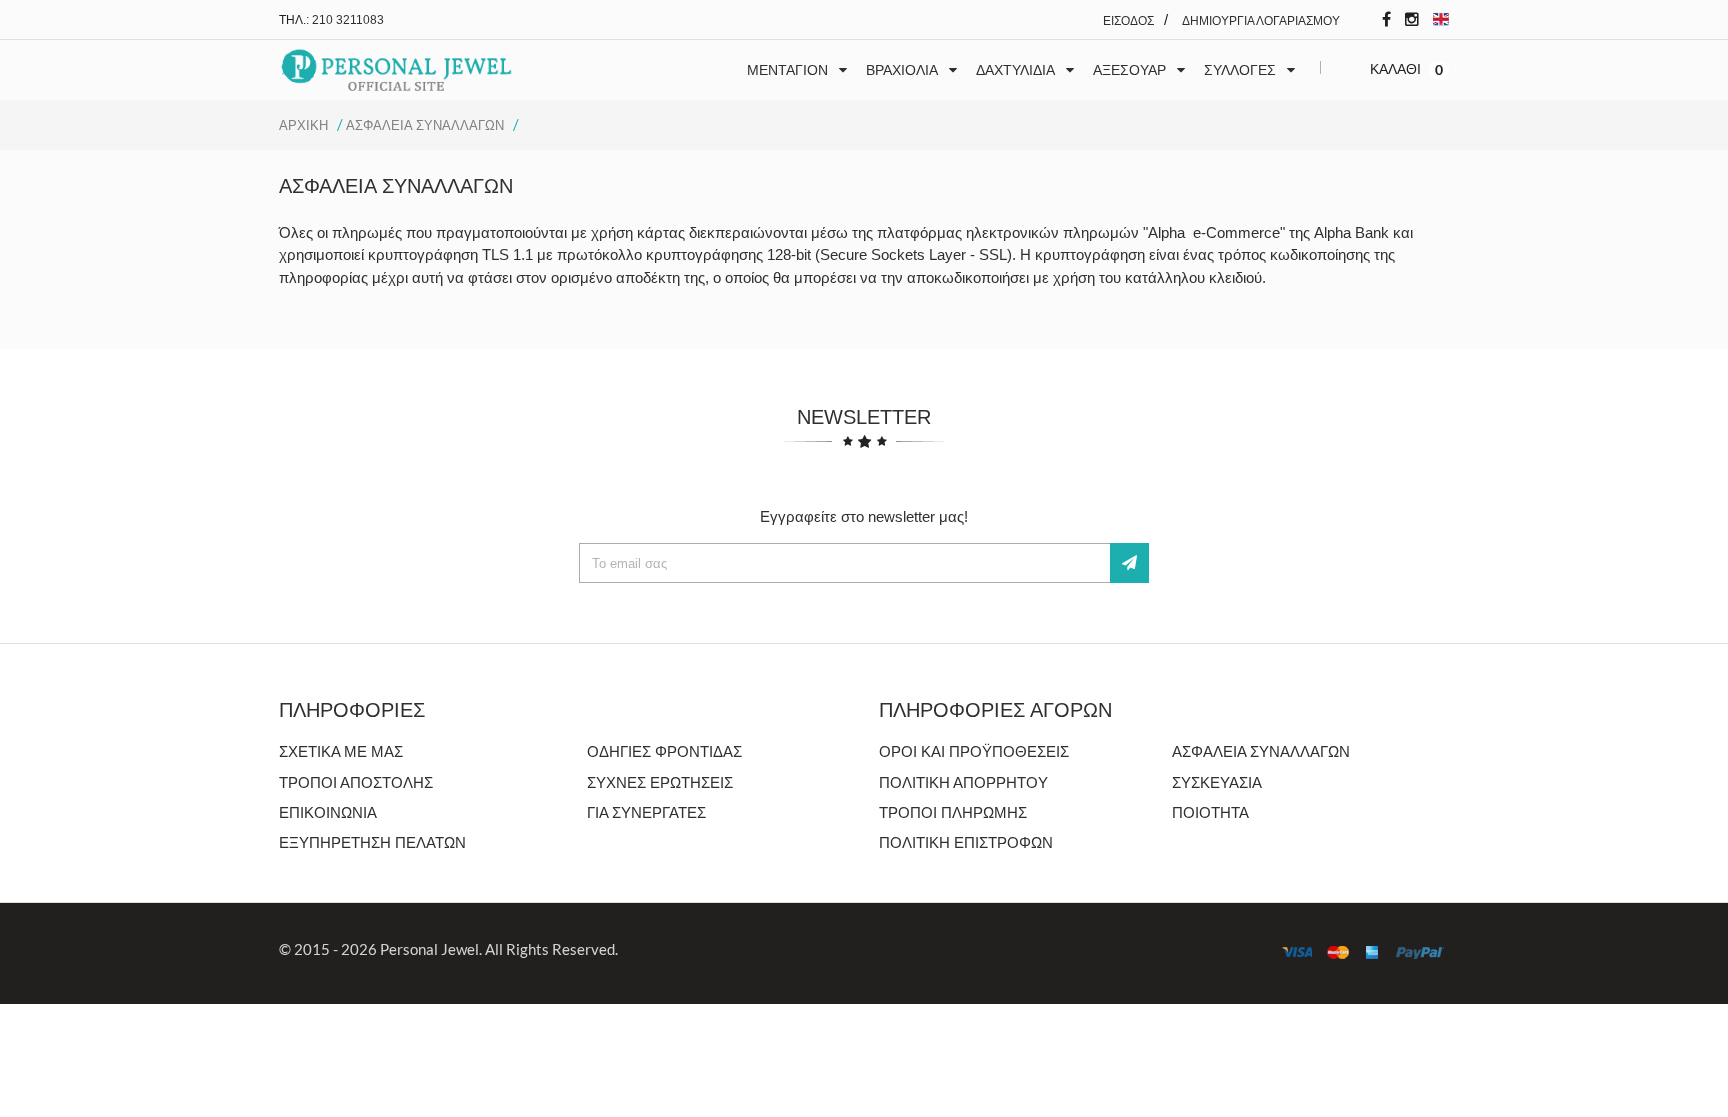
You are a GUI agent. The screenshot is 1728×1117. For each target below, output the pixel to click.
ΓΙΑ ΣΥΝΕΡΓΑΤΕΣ (646, 812)
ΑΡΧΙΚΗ (303, 125)
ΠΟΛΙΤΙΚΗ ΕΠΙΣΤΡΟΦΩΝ (966, 842)
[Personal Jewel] (396, 70)
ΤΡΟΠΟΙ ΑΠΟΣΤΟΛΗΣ (356, 782)
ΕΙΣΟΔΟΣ (1128, 21)
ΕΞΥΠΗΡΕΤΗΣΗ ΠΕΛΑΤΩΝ (372, 842)
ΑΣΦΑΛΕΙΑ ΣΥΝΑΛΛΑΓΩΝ (425, 125)
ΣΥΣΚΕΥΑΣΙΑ (1217, 782)
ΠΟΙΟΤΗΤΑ (1210, 812)
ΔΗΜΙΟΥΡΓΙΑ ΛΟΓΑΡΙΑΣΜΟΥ (1261, 21)
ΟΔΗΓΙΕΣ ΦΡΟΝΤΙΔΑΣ (664, 751)
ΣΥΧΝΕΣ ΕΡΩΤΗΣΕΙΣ (660, 782)
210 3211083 (348, 20)
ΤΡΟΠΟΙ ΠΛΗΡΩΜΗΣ (953, 812)
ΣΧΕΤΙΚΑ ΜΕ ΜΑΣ (341, 751)
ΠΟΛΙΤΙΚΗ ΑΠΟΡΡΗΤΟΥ (963, 782)
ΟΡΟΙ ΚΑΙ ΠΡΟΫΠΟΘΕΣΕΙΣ (974, 751)
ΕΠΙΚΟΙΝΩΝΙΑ (328, 812)
